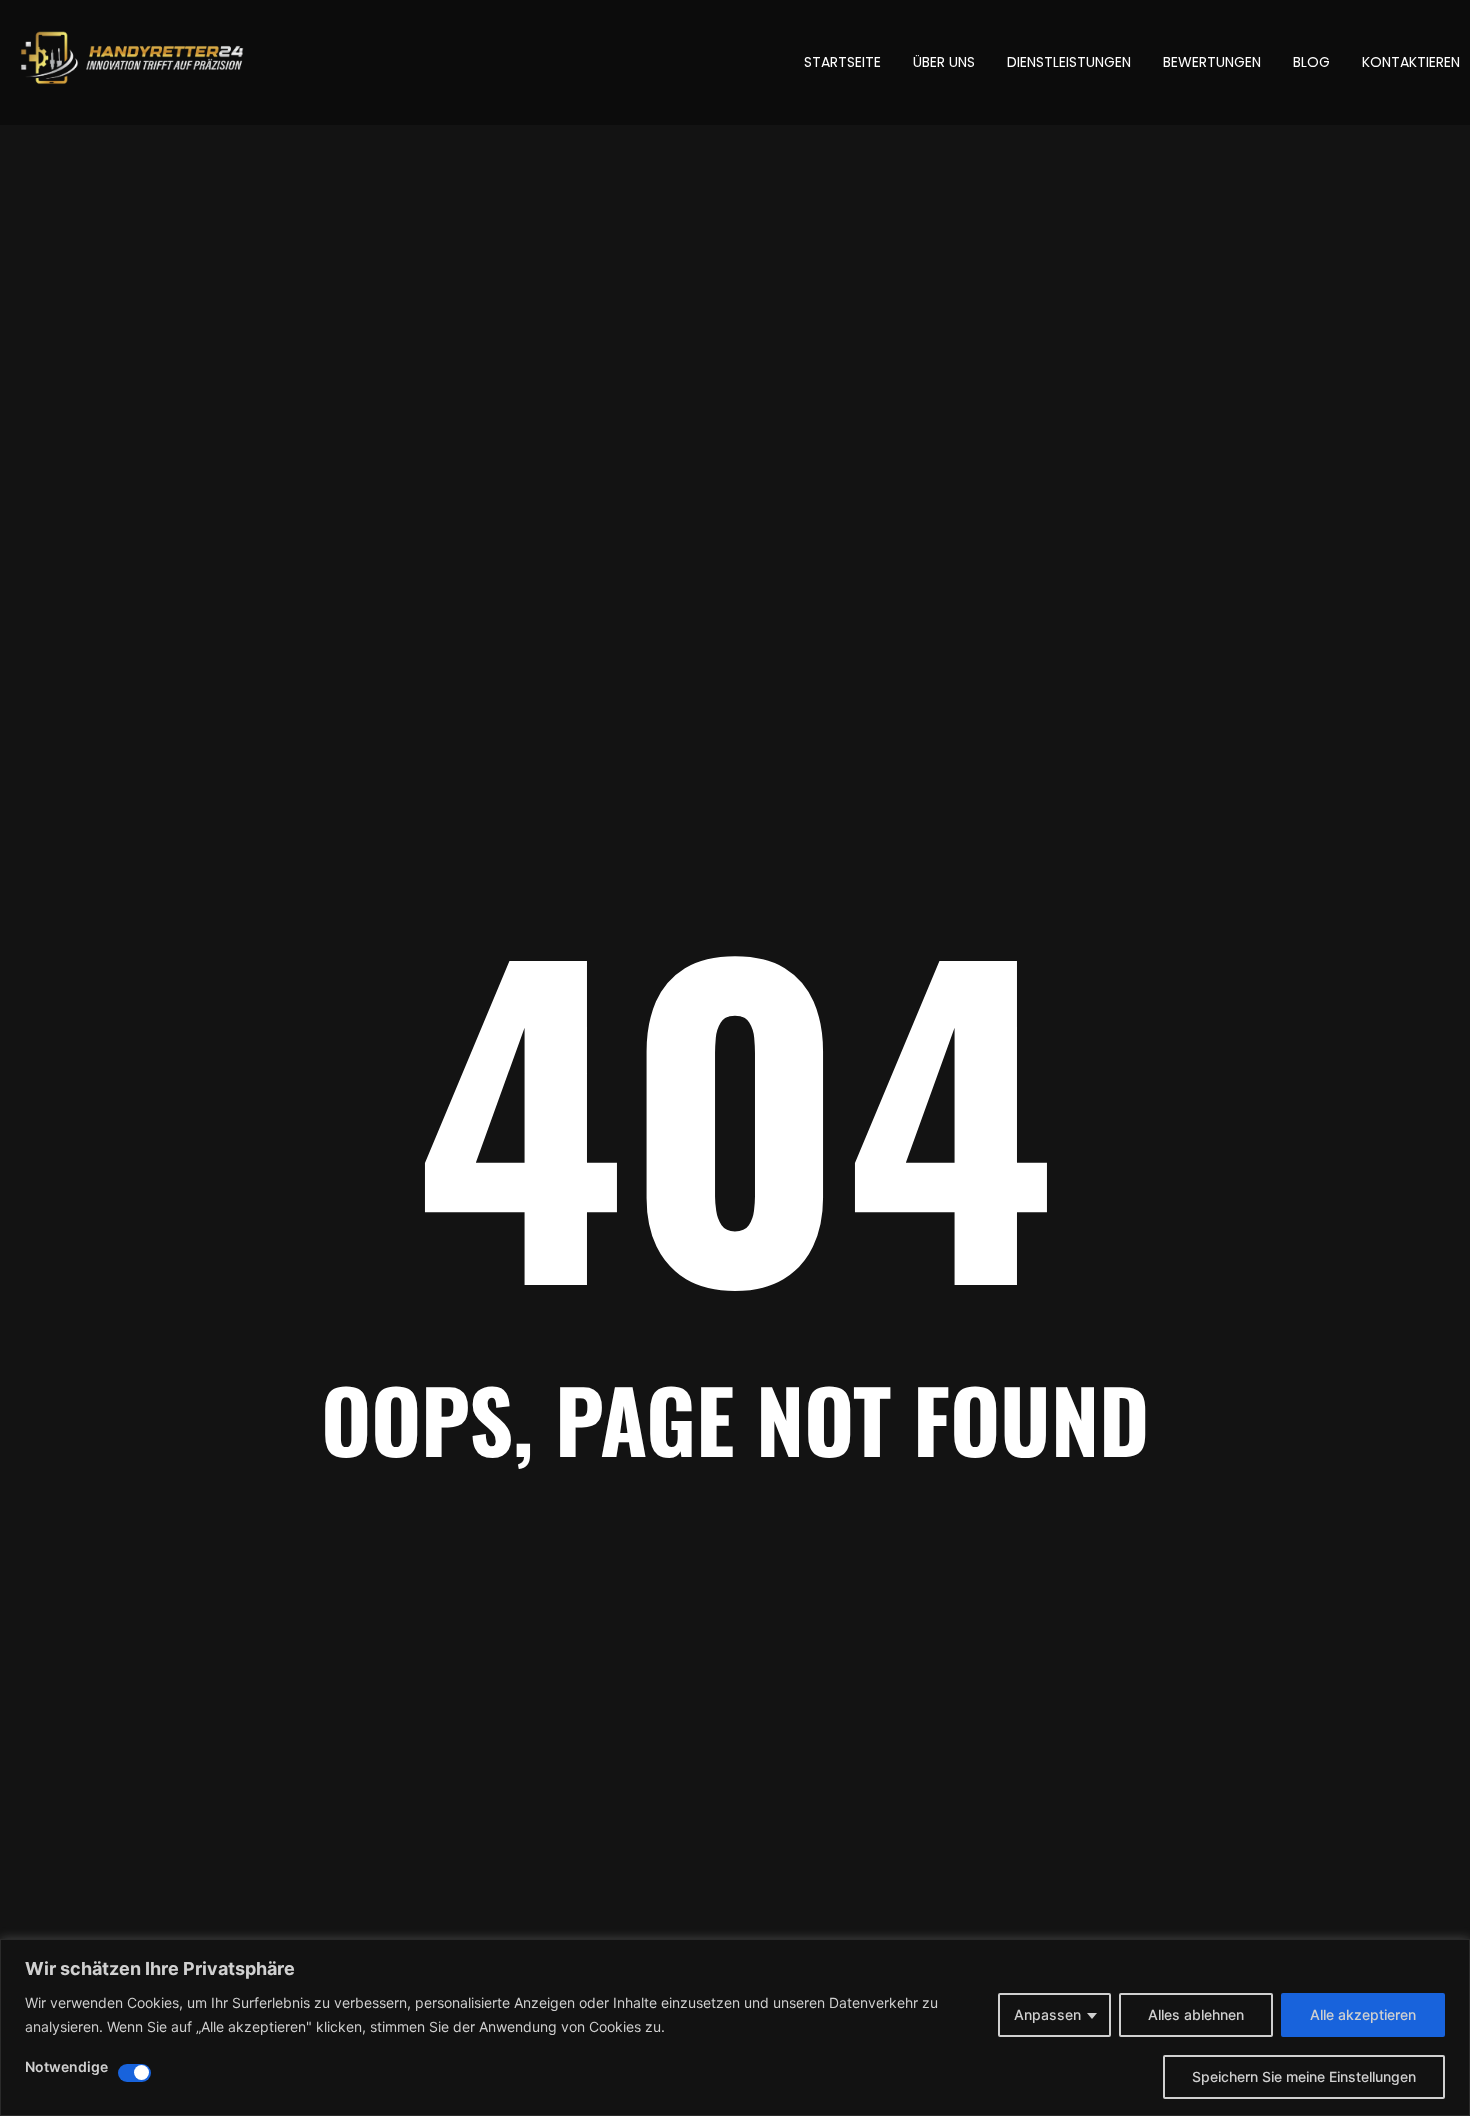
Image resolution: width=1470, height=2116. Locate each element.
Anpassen (1047, 2014)
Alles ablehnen (1196, 2014)
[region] (735, 2027)
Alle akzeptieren (1363, 2014)
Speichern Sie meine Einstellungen (1304, 2076)
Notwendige (66, 2067)
